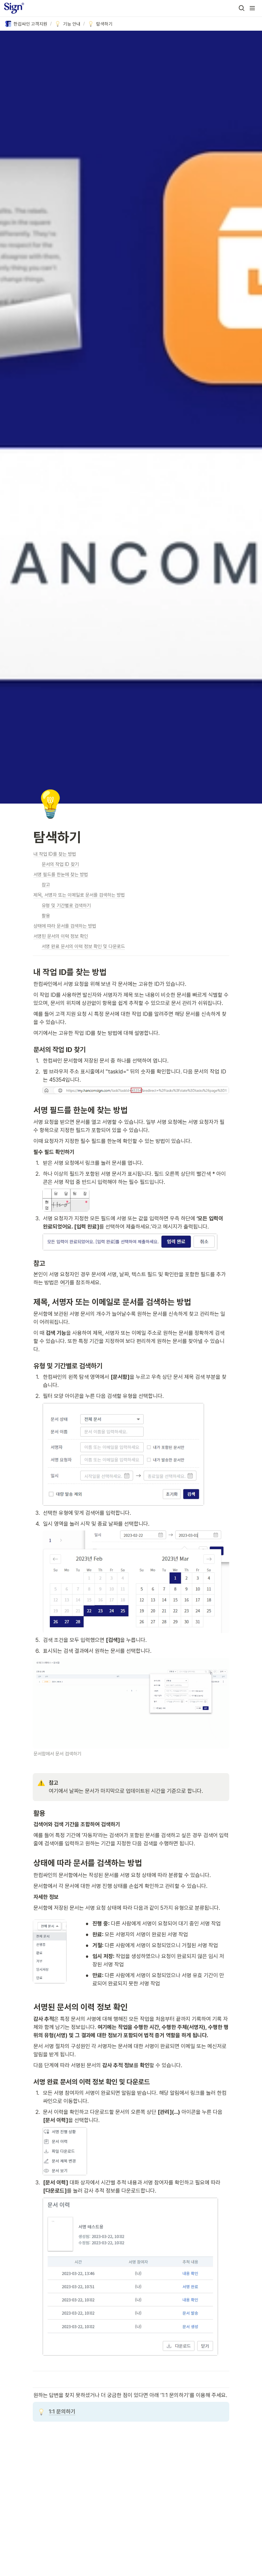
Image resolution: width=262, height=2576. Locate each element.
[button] (242, 8)
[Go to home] (14, 8)
